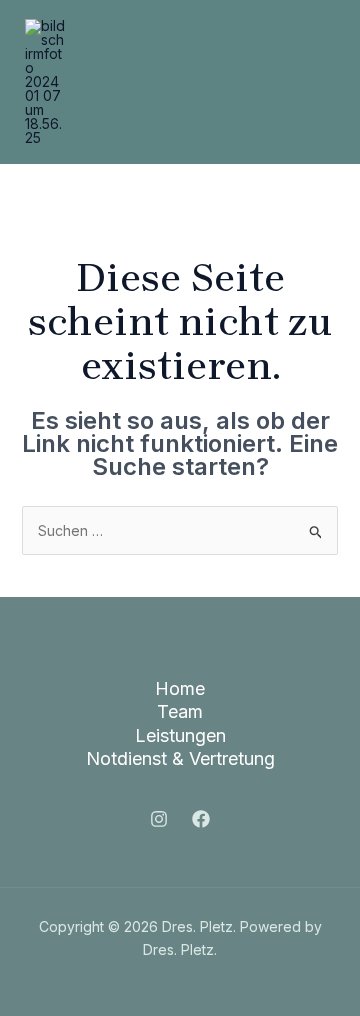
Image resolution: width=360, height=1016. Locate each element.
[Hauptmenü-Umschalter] (315, 82)
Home (180, 688)
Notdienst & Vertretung (180, 758)
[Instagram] (159, 819)
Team (180, 711)
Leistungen (180, 735)
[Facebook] (201, 819)
